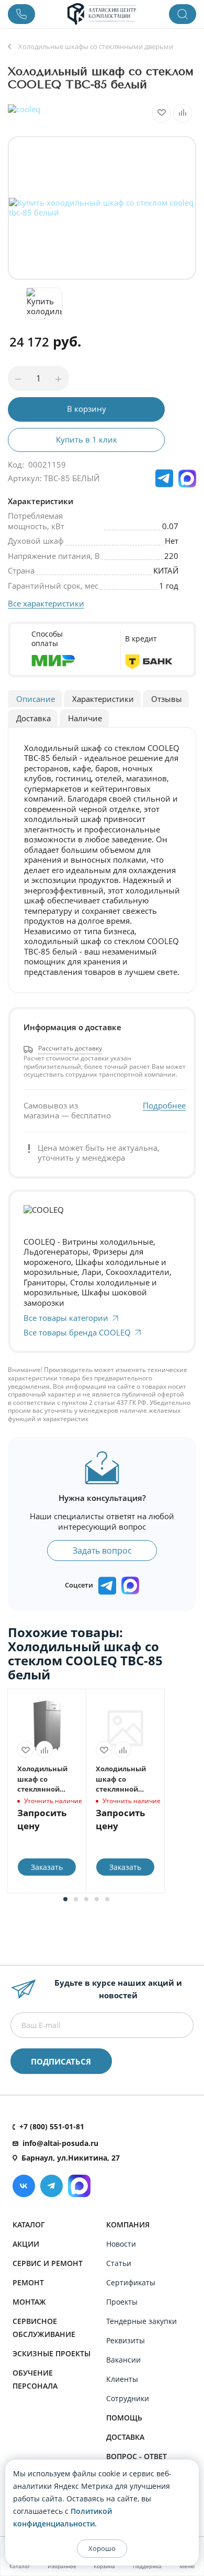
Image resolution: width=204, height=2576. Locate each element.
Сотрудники (128, 2398)
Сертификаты (131, 2282)
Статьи (119, 2263)
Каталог (29, 2225)
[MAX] (187, 479)
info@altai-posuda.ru (60, 2143)
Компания (128, 2225)
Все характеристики (46, 603)
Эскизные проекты (52, 2353)
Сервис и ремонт (48, 2263)
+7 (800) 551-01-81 (52, 2126)
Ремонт (28, 2282)
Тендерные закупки (141, 2321)
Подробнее (164, 1106)
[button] (65, 1899)
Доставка (125, 2437)
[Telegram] (52, 2186)
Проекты (122, 2302)
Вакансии (123, 2360)
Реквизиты (126, 2340)
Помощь (124, 2418)
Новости (121, 2244)
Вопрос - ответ (137, 2456)
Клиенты (122, 2379)
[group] (102, 208)
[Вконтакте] (24, 2186)
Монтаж (29, 2302)
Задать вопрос (102, 1551)
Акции (26, 2244)
